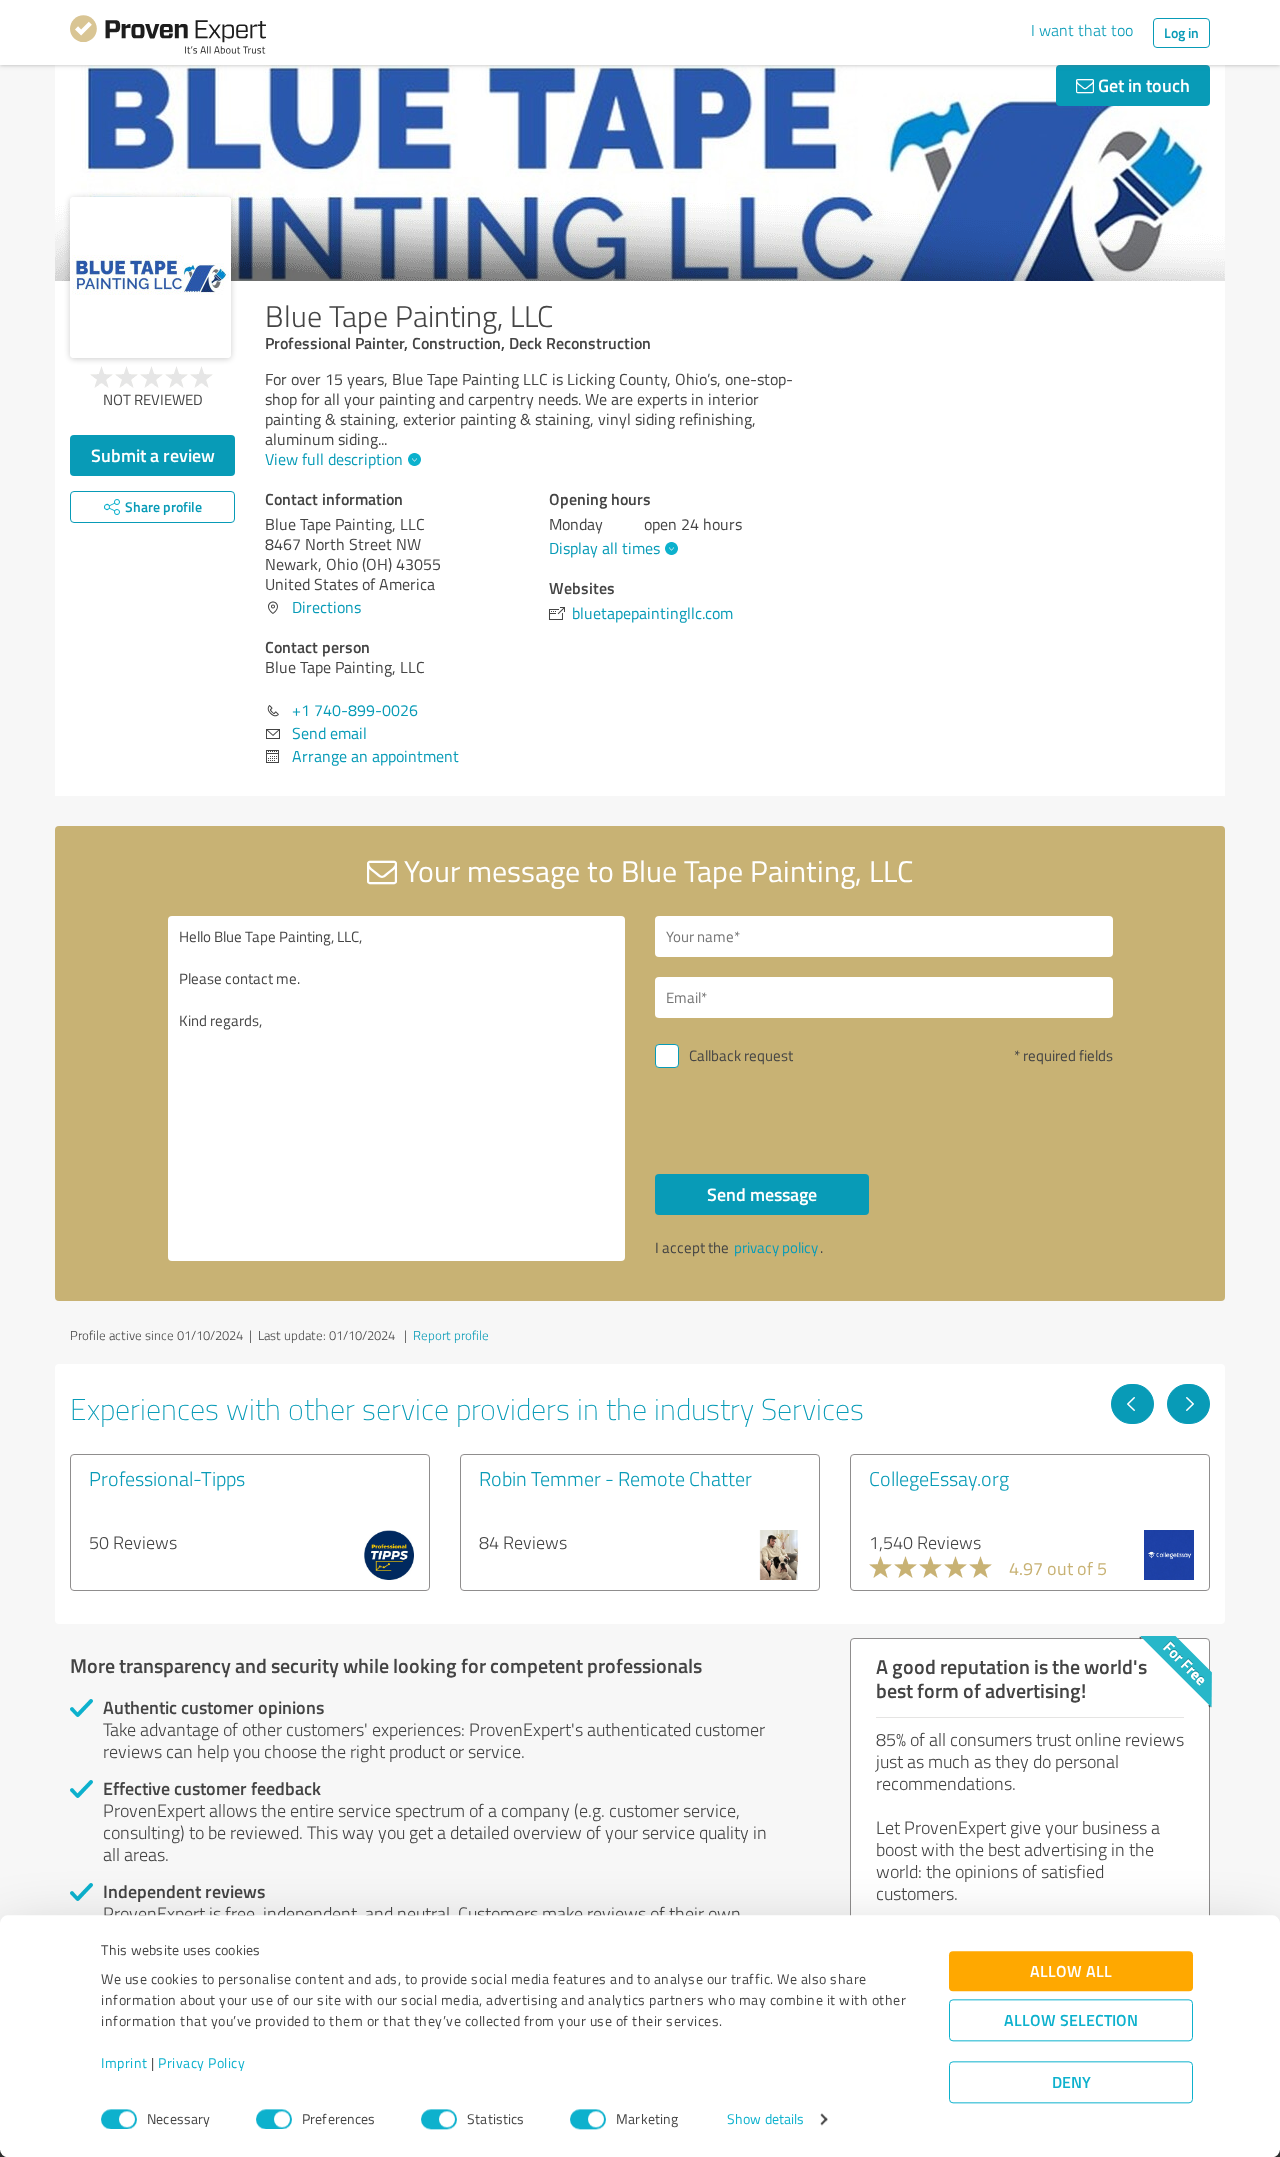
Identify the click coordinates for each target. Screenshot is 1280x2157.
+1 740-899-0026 (355, 710)
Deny (1071, 2082)
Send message (762, 1194)
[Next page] (1188, 1404)
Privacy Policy (201, 2063)
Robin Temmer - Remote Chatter (615, 1478)
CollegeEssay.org (939, 1478)
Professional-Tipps (167, 1478)
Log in (1181, 32)
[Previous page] (1132, 1404)
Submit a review (153, 455)
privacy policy (776, 1247)
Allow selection (1071, 2020)
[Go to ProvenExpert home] (168, 38)
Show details (765, 2119)
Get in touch (1142, 85)
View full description (334, 459)
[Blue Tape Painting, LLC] (150, 277)
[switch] (274, 2119)
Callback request (741, 1055)
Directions (326, 607)
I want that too (1082, 30)
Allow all (1071, 1971)
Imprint (124, 2063)
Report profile (451, 1335)
